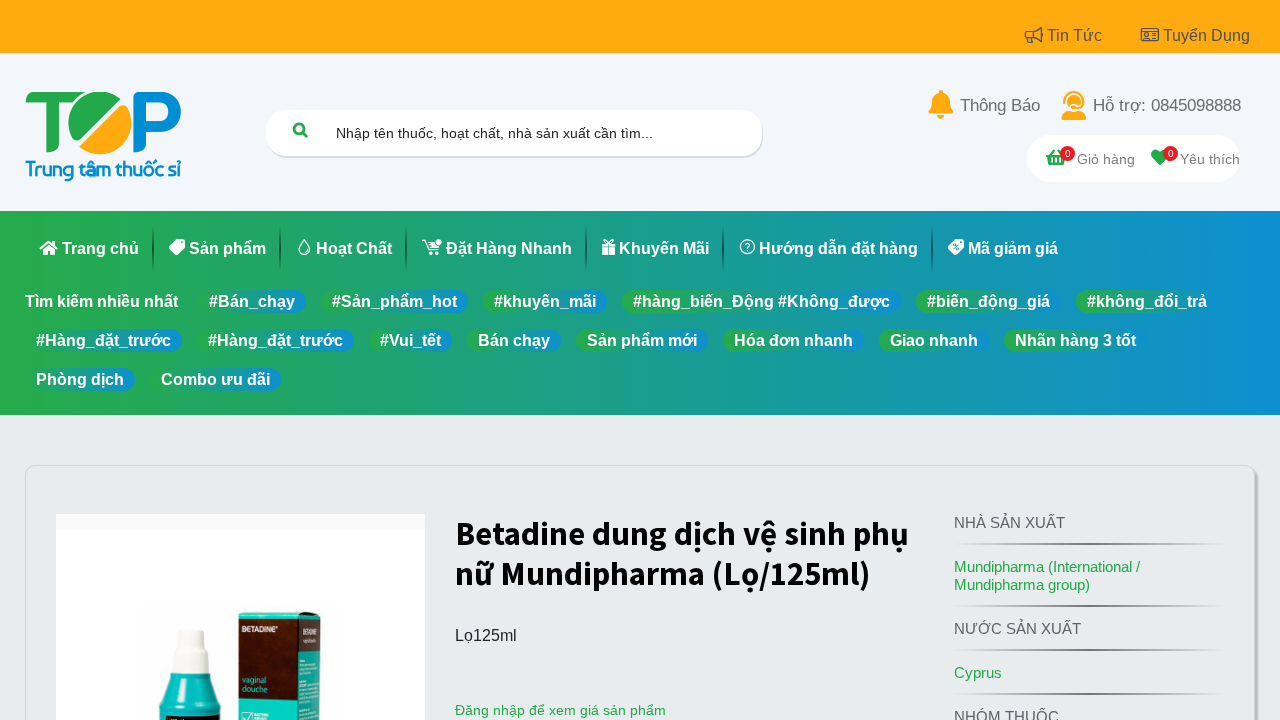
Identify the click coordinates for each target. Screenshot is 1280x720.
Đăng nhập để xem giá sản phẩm (560, 710)
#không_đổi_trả (1147, 301)
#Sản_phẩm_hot (394, 301)
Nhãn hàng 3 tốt (1075, 340)
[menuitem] (89, 249)
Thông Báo (1000, 106)
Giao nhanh (934, 340)
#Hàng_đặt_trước (103, 340)
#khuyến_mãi (545, 301)
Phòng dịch (80, 379)
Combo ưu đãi (215, 379)
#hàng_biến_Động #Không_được (761, 301)
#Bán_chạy (252, 301)
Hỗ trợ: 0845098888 (1167, 106)
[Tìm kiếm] (300, 129)
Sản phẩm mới (642, 340)
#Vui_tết (410, 340)
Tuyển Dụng (1206, 35)
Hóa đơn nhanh (793, 340)
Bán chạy (514, 340)
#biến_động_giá (988, 301)
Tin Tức (1076, 35)
